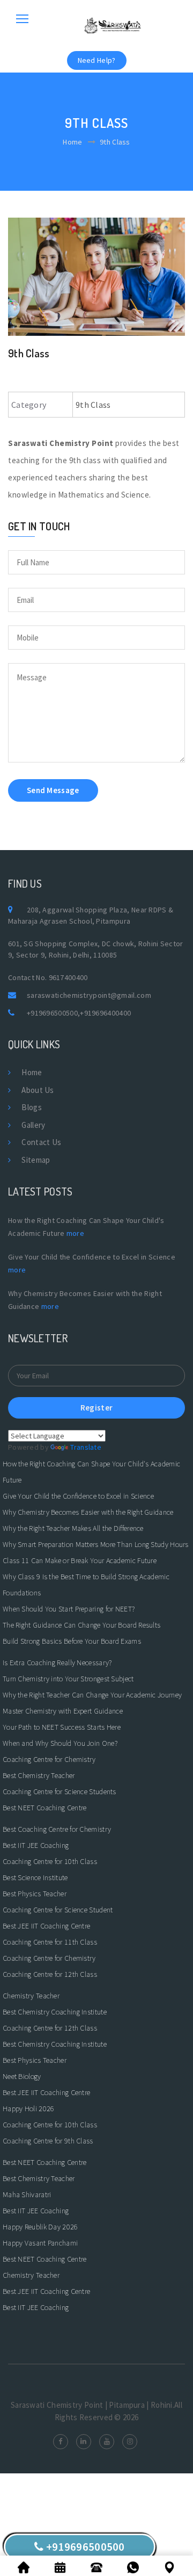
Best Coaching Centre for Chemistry (57, 1829)
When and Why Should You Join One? (60, 1743)
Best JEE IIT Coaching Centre (46, 1926)
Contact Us (41, 1142)
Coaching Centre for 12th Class (50, 1974)
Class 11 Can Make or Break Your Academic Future (80, 1560)
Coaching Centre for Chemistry (49, 1759)
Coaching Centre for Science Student (58, 1910)
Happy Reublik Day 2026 (40, 2227)
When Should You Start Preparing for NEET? (69, 1609)
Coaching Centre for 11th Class (50, 1942)
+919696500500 (52, 1013)
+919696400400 (105, 1013)
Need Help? (97, 60)
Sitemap (36, 1160)
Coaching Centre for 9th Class (48, 2141)
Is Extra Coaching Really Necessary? (57, 1663)
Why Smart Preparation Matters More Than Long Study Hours (96, 1544)
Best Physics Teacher (35, 1894)
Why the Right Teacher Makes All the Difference (73, 1528)
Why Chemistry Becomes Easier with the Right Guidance (88, 1512)
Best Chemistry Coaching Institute (55, 2012)
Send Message (53, 790)
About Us (38, 1090)
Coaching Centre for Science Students (60, 1791)
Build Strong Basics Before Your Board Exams (72, 1641)
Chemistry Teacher (31, 1996)
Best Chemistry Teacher (39, 1775)
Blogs (32, 1107)
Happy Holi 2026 (29, 2109)
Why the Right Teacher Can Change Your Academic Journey (92, 1695)
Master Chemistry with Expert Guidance (63, 1711)
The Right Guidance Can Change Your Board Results (81, 1625)
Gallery (33, 1125)
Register (96, 1408)
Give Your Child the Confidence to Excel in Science (78, 1496)
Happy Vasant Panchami (40, 2243)
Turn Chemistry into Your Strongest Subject (68, 1679)
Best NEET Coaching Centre (45, 1808)
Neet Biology (22, 2076)
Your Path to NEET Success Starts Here (62, 1727)
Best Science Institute (35, 1877)
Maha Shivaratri (27, 2194)
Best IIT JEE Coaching (36, 1845)
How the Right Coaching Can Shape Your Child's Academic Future (91, 1472)
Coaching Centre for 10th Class (50, 1861)
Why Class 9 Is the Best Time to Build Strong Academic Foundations (86, 1585)
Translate (86, 1447)
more (75, 1233)
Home (72, 142)
